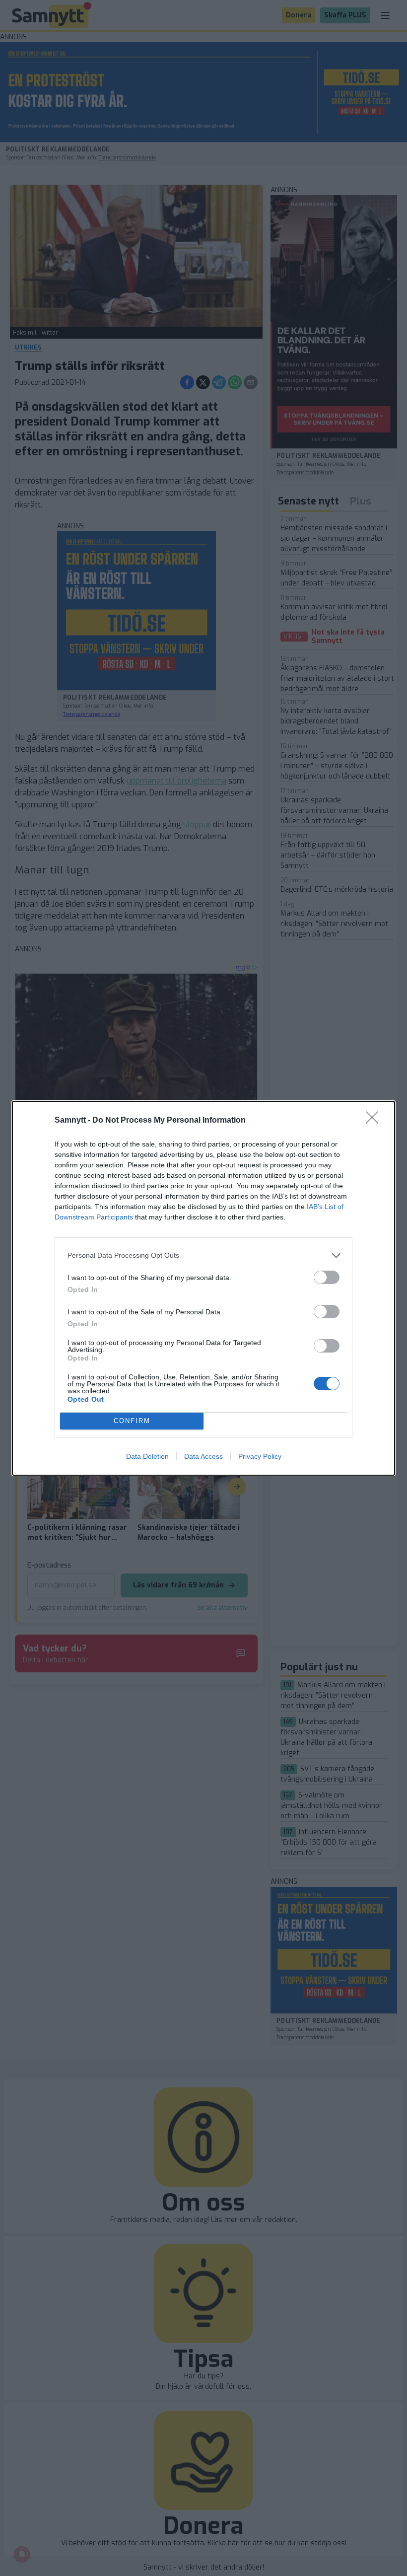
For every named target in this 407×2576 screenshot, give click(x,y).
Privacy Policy (260, 1456)
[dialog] (203, 1288)
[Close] (375, 1121)
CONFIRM (132, 1421)
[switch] (327, 1277)
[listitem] (203, 1255)
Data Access (203, 1456)
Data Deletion (147, 1456)
